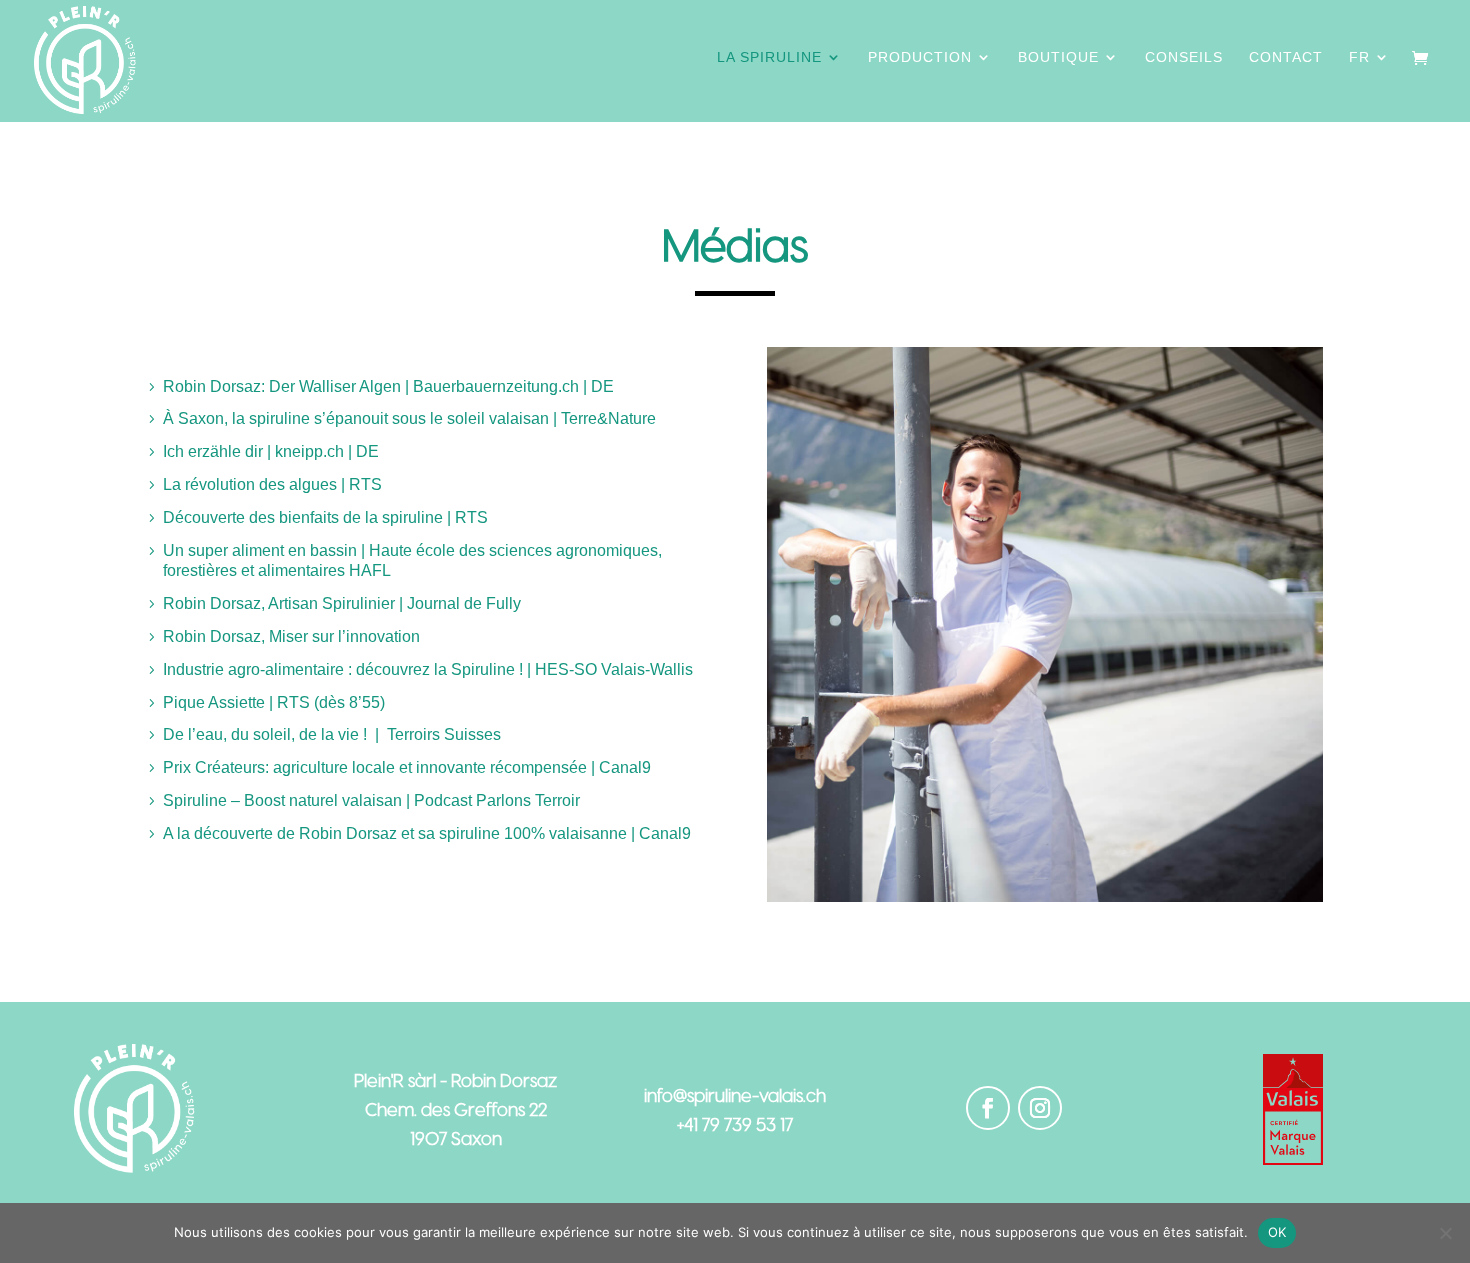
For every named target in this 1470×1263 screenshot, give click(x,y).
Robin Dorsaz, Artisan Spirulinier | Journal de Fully (342, 603)
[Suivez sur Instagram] (1040, 1108)
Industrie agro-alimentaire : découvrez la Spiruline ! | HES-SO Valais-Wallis (428, 669)
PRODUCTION (920, 57)
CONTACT (1286, 57)
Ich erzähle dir (271, 451)
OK (1277, 1232)
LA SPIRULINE (769, 57)
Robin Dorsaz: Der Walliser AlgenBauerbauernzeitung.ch (388, 386)
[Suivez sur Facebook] (988, 1108)
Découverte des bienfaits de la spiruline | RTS (327, 517)
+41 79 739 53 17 (735, 1123)
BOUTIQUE (1058, 57)
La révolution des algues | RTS (274, 484)
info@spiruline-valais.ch (735, 1094)
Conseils (1184, 57)
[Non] (1445, 1233)
